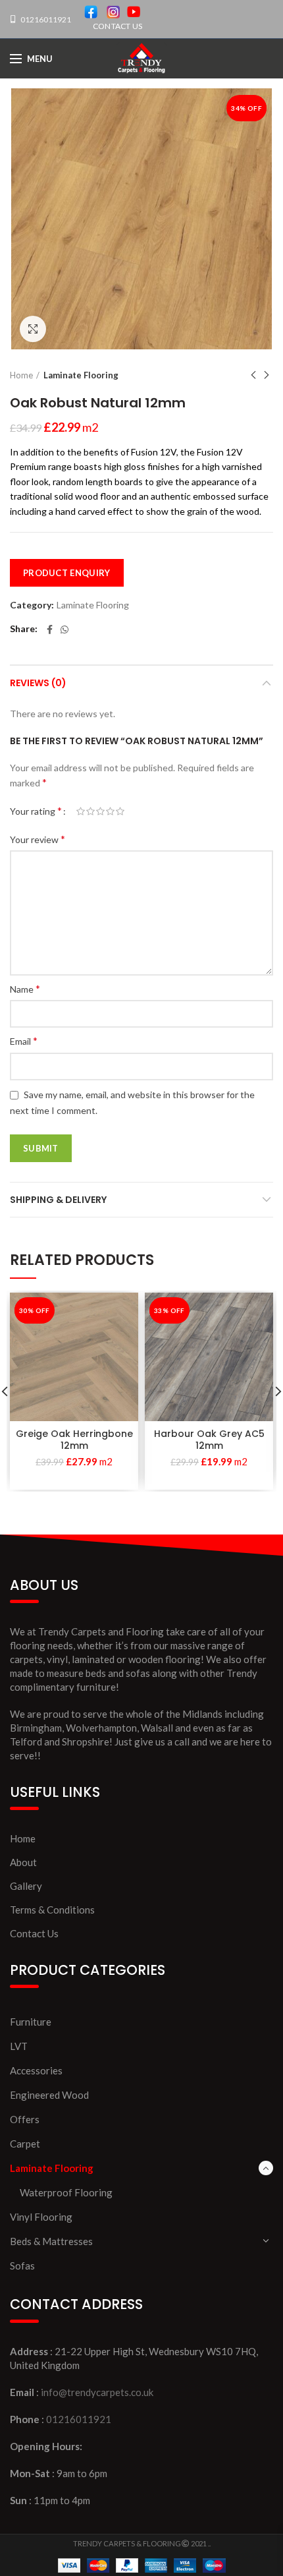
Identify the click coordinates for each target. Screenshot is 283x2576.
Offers (25, 2119)
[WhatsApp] (64, 629)
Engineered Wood (49, 2095)
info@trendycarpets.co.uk (97, 2392)
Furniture (31, 2022)
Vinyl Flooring (41, 2217)
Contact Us (34, 1933)
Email (24, 1040)
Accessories (36, 2070)
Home (21, 375)
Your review (38, 839)
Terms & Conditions (52, 1910)
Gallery (26, 1886)
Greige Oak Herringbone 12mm (74, 1440)
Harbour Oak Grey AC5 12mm (209, 1440)
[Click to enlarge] (33, 329)
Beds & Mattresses (51, 2241)
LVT (19, 2046)
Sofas (22, 2266)
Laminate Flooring (81, 375)
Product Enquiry (67, 573)
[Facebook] (50, 629)
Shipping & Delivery (58, 1200)
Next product (267, 375)
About (23, 1862)
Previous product (253, 375)
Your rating (36, 810)
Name (25, 988)
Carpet (25, 2144)
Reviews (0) (38, 683)
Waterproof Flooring (66, 2192)
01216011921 (45, 19)
